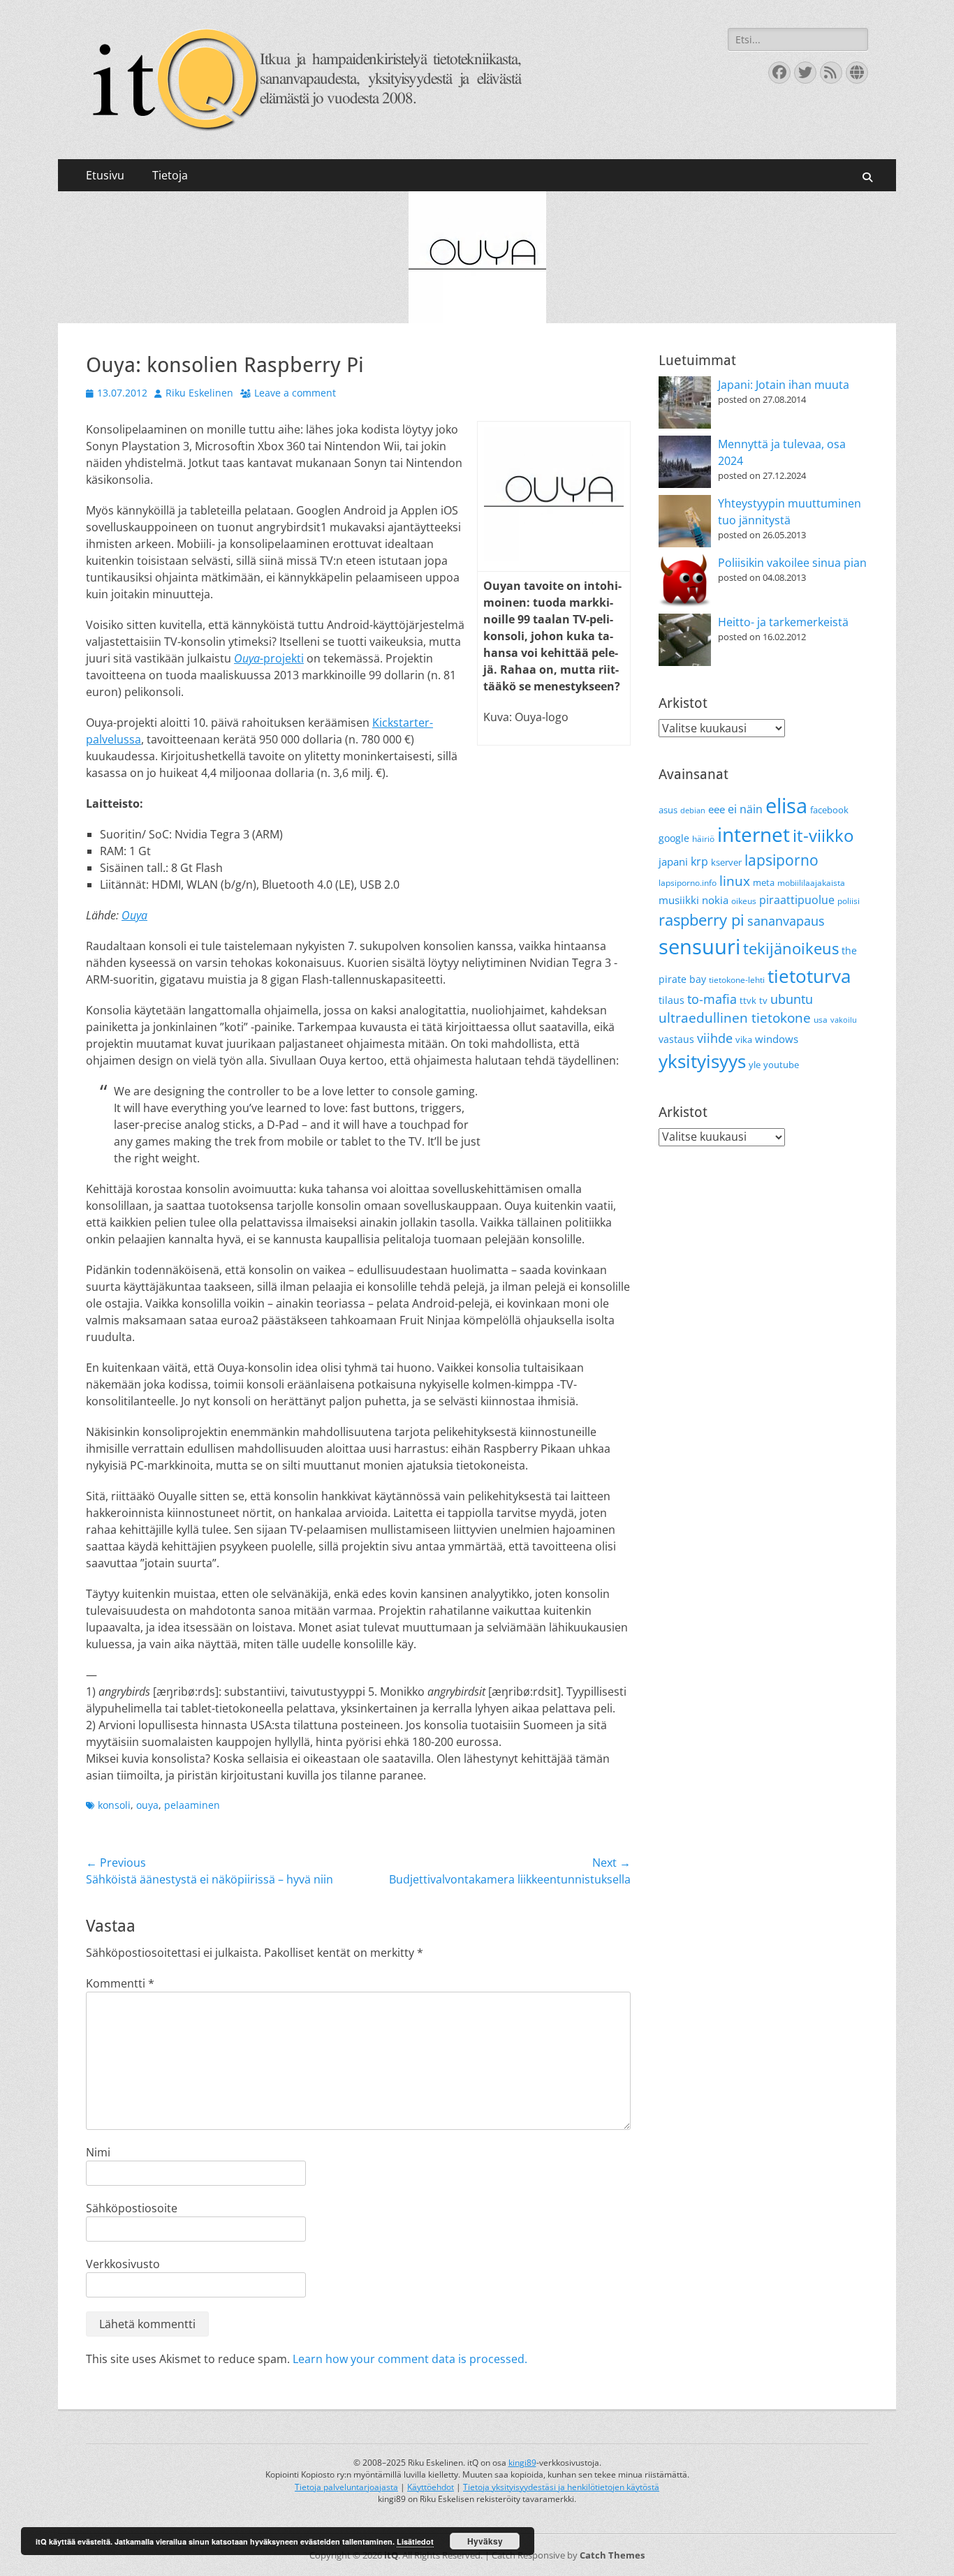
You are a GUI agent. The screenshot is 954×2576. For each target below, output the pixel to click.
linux (735, 881)
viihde (715, 1038)
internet (754, 834)
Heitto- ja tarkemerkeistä (783, 622)
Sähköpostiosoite (132, 2208)
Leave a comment (295, 393)
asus (668, 810)
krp (699, 861)
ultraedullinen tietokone (735, 1018)
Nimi (98, 2152)
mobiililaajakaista (811, 883)
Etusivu (105, 175)
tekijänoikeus (791, 948)
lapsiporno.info (688, 883)
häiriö (703, 839)
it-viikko (823, 836)
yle (755, 1065)
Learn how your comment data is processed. (410, 2359)
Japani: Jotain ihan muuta (784, 385)
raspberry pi (702, 920)
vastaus (676, 1039)
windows (777, 1039)
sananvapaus (786, 920)
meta (764, 882)
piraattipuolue (797, 900)
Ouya (134, 915)
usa (821, 1020)
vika (744, 1039)
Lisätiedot (415, 2541)
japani (673, 861)
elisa (786, 805)
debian (693, 810)
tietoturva (809, 976)
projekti (269, 658)
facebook (829, 810)
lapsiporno (781, 860)
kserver (726, 862)
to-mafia (712, 999)
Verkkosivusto (123, 2264)
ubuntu (792, 999)
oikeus (744, 901)
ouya (147, 1805)
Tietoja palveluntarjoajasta (346, 2487)
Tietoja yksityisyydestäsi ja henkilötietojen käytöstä (561, 2487)
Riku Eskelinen (199, 393)
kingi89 (522, 2463)
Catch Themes (612, 2555)
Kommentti (120, 1983)
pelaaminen (192, 1805)
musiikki (679, 900)
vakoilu (844, 1020)
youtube (781, 1065)
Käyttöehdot (431, 2487)
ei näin (745, 809)
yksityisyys (702, 1061)
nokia (715, 900)
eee (717, 809)
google (674, 838)
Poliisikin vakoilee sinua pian (792, 563)
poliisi (849, 901)
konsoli (114, 1805)
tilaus (672, 1000)
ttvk (748, 1000)
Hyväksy (485, 2541)
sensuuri (699, 947)
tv (763, 1000)
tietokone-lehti (737, 980)
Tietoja (170, 175)
